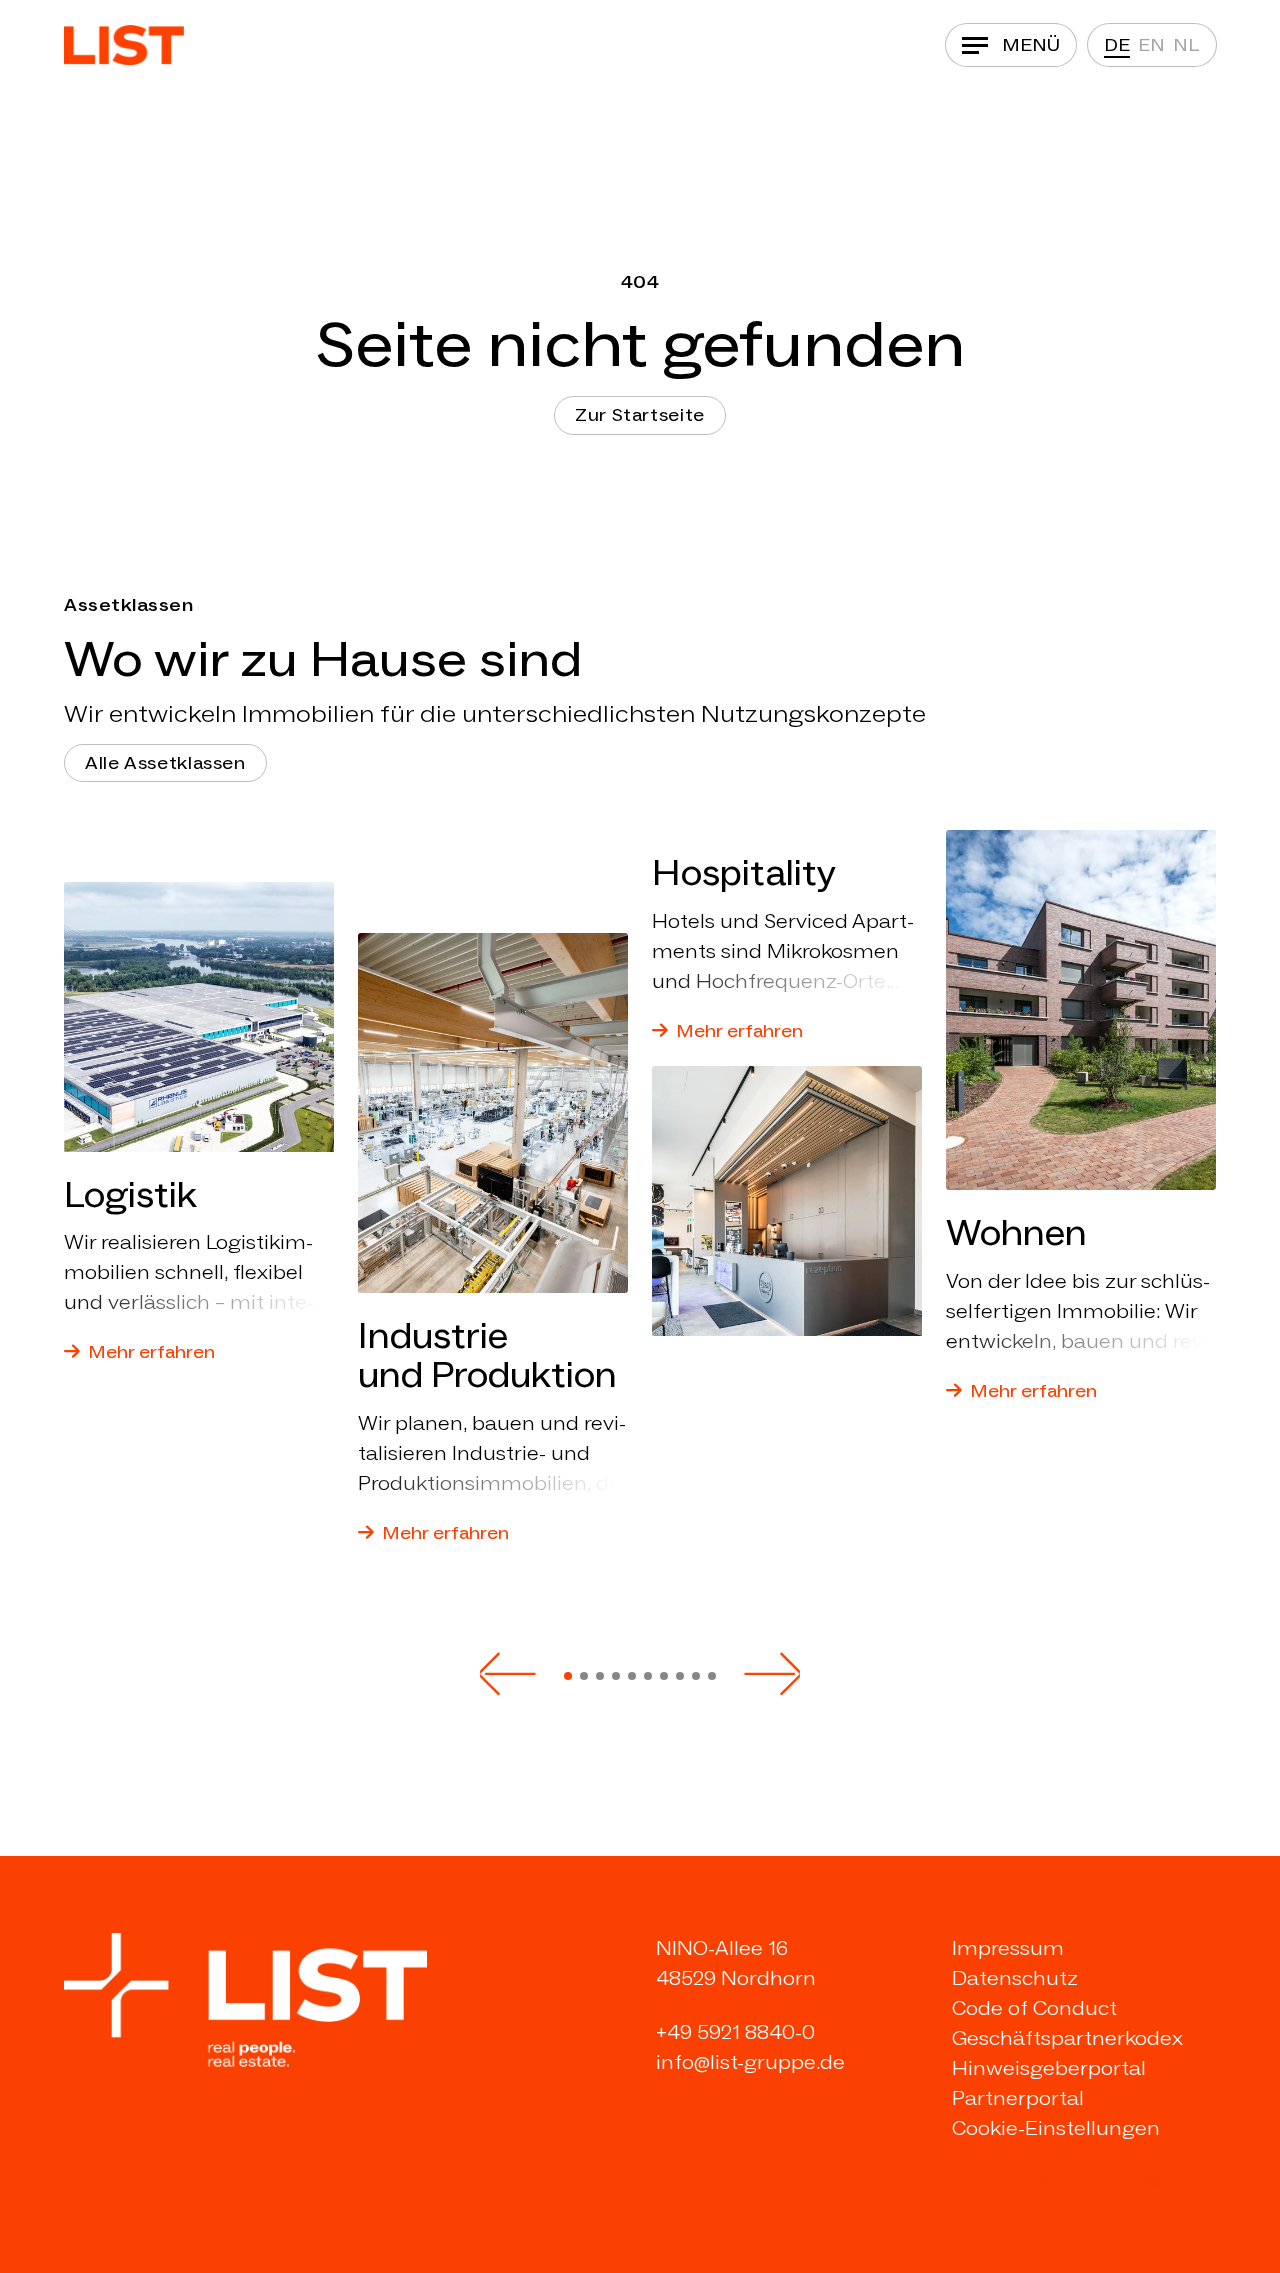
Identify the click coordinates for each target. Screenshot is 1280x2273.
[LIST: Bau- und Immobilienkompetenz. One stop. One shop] (124, 45)
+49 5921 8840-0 (735, 2032)
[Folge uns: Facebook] (1077, 2182)
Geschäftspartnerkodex (1067, 2038)
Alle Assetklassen (165, 763)
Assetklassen (128, 605)
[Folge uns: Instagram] (1039, 2182)
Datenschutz (1015, 1978)
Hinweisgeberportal (1049, 2068)
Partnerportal (1018, 2098)
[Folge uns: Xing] (1001, 2182)
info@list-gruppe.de (750, 2062)
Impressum (1008, 1948)
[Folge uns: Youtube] (1115, 2182)
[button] (508, 1674)
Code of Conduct (1034, 2008)
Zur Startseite (640, 415)
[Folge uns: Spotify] (1154, 2182)
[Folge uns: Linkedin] (963, 2182)
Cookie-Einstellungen (1056, 2128)
